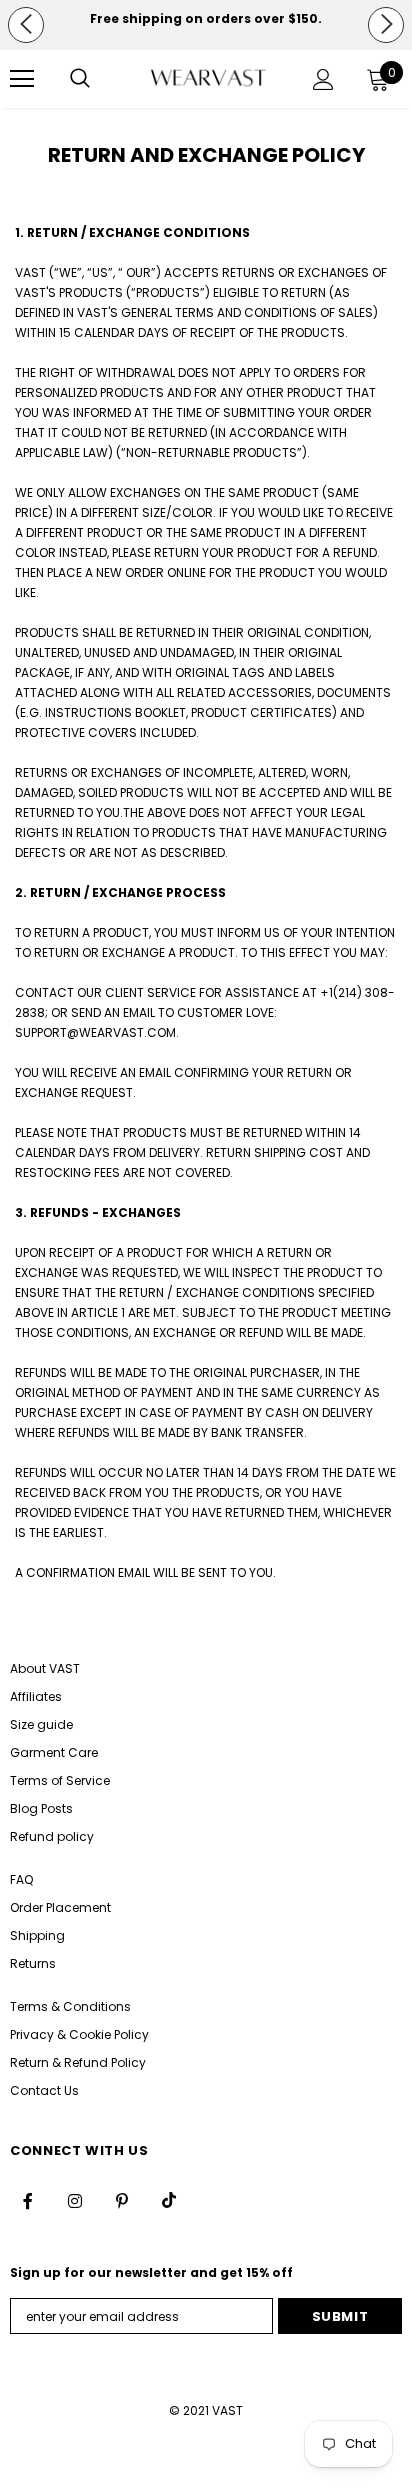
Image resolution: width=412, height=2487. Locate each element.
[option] (206, 19)
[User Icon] (323, 79)
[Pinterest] (122, 2200)
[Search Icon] (80, 79)
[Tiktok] (169, 2200)
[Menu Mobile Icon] (22, 79)
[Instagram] (75, 2200)
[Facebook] (28, 2200)
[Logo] (208, 78)
